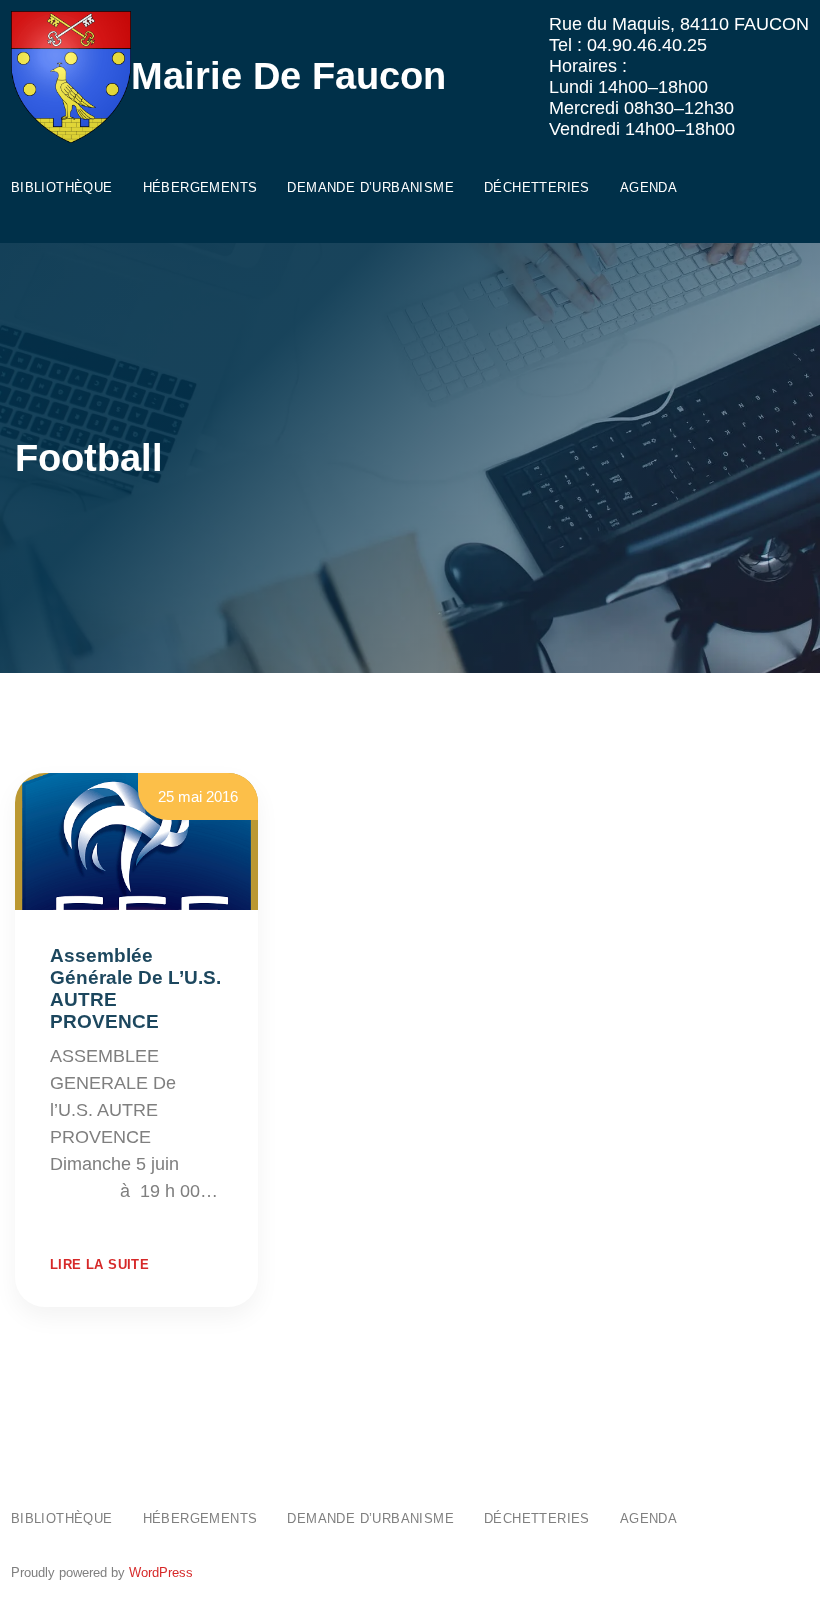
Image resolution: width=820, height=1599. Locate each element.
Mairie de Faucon (288, 76)
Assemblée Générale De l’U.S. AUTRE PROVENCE (135, 988)
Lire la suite (99, 1264)
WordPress (161, 1572)
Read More (94, 1218)
